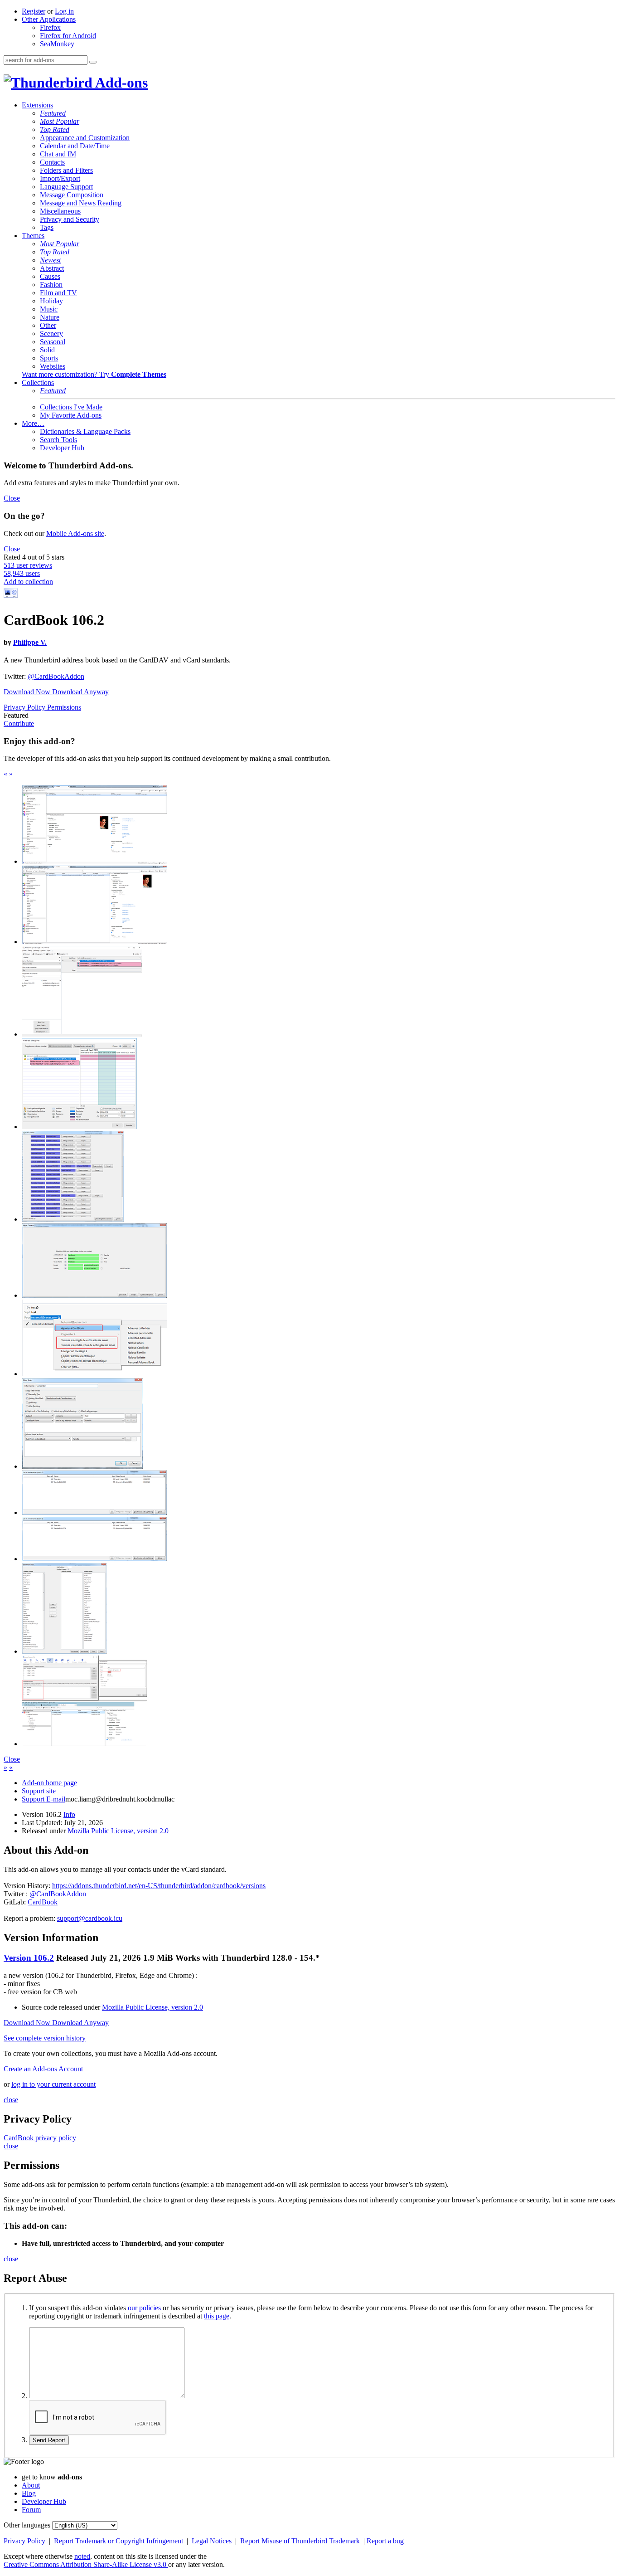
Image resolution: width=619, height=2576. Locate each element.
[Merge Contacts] (94, 1295)
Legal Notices (213, 2541)
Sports (49, 358)
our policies (144, 2308)
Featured (53, 113)
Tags (47, 227)
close (11, 2100)
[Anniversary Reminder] (94, 1512)
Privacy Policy (25, 707)
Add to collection (28, 582)
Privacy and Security (70, 219)
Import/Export (60, 178)
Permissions (64, 707)
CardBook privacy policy (40, 2138)
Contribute (19, 723)
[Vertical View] (94, 942)
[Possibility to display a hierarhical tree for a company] (85, 1744)
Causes (50, 276)
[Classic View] (94, 861)
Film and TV (58, 293)
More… (33, 423)
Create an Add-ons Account (43, 2069)
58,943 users (22, 573)
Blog (29, 2493)
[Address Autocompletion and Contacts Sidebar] (82, 1034)
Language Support (66, 187)
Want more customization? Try (94, 374)
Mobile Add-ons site (75, 533)
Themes (33, 236)
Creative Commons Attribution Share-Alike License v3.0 (86, 2564)
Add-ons (120, 83)
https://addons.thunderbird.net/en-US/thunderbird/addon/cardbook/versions (159, 1886)
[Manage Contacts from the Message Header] (94, 1374)
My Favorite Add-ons (71, 415)
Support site (39, 1791)
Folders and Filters (66, 170)
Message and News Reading (81, 203)
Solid (47, 350)
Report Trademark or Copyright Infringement (119, 2541)
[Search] (93, 62)
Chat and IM (58, 154)
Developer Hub (62, 448)
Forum (31, 2510)
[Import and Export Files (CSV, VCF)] (64, 1651)
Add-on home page (49, 1783)
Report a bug (385, 2541)
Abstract (52, 268)
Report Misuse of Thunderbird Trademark (301, 2541)
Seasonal (53, 342)
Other (48, 325)
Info (69, 1814)
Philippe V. (30, 642)
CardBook (43, 1902)
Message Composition (72, 195)
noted (82, 2556)
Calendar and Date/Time (75, 146)
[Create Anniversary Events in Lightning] (94, 1559)
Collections (38, 382)
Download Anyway (80, 692)
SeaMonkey (57, 44)
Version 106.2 (29, 1958)
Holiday (51, 301)
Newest (50, 260)
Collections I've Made (71, 407)
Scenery (51, 334)
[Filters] (82, 1466)
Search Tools (58, 440)
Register (34, 11)
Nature (50, 317)
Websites (53, 366)
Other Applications (49, 19)
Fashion (51, 285)
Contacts (52, 162)
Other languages (27, 2525)
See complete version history (45, 2038)
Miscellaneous (60, 211)
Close (12, 498)
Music (49, 309)
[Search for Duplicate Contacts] (73, 1219)
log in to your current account (53, 2084)
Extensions (37, 105)
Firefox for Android (68, 36)
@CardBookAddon (56, 676)
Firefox (50, 27)
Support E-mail (44, 1799)
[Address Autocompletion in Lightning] (79, 1127)
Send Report (49, 2440)
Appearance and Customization (85, 138)
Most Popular (60, 121)
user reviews (28, 565)
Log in (64, 11)
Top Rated (55, 129)
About (31, 2485)
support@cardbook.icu (90, 1918)
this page (217, 2316)
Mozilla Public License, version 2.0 (118, 1831)
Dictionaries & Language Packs (85, 431)
